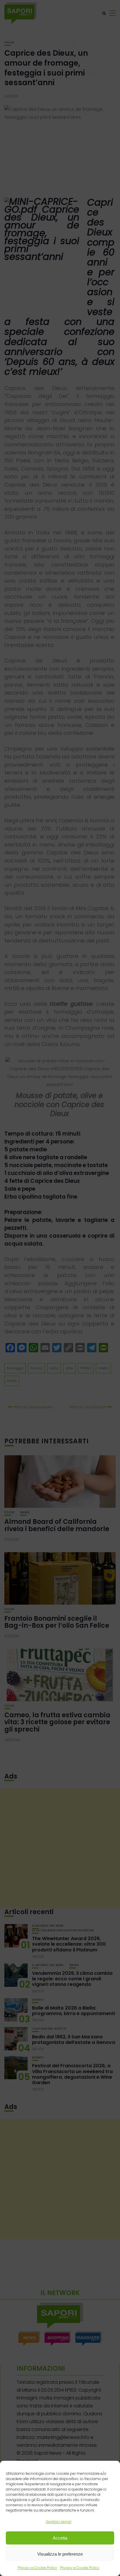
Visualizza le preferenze (60, 2554)
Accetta (60, 2538)
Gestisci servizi (59, 2522)
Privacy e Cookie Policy (37, 2568)
